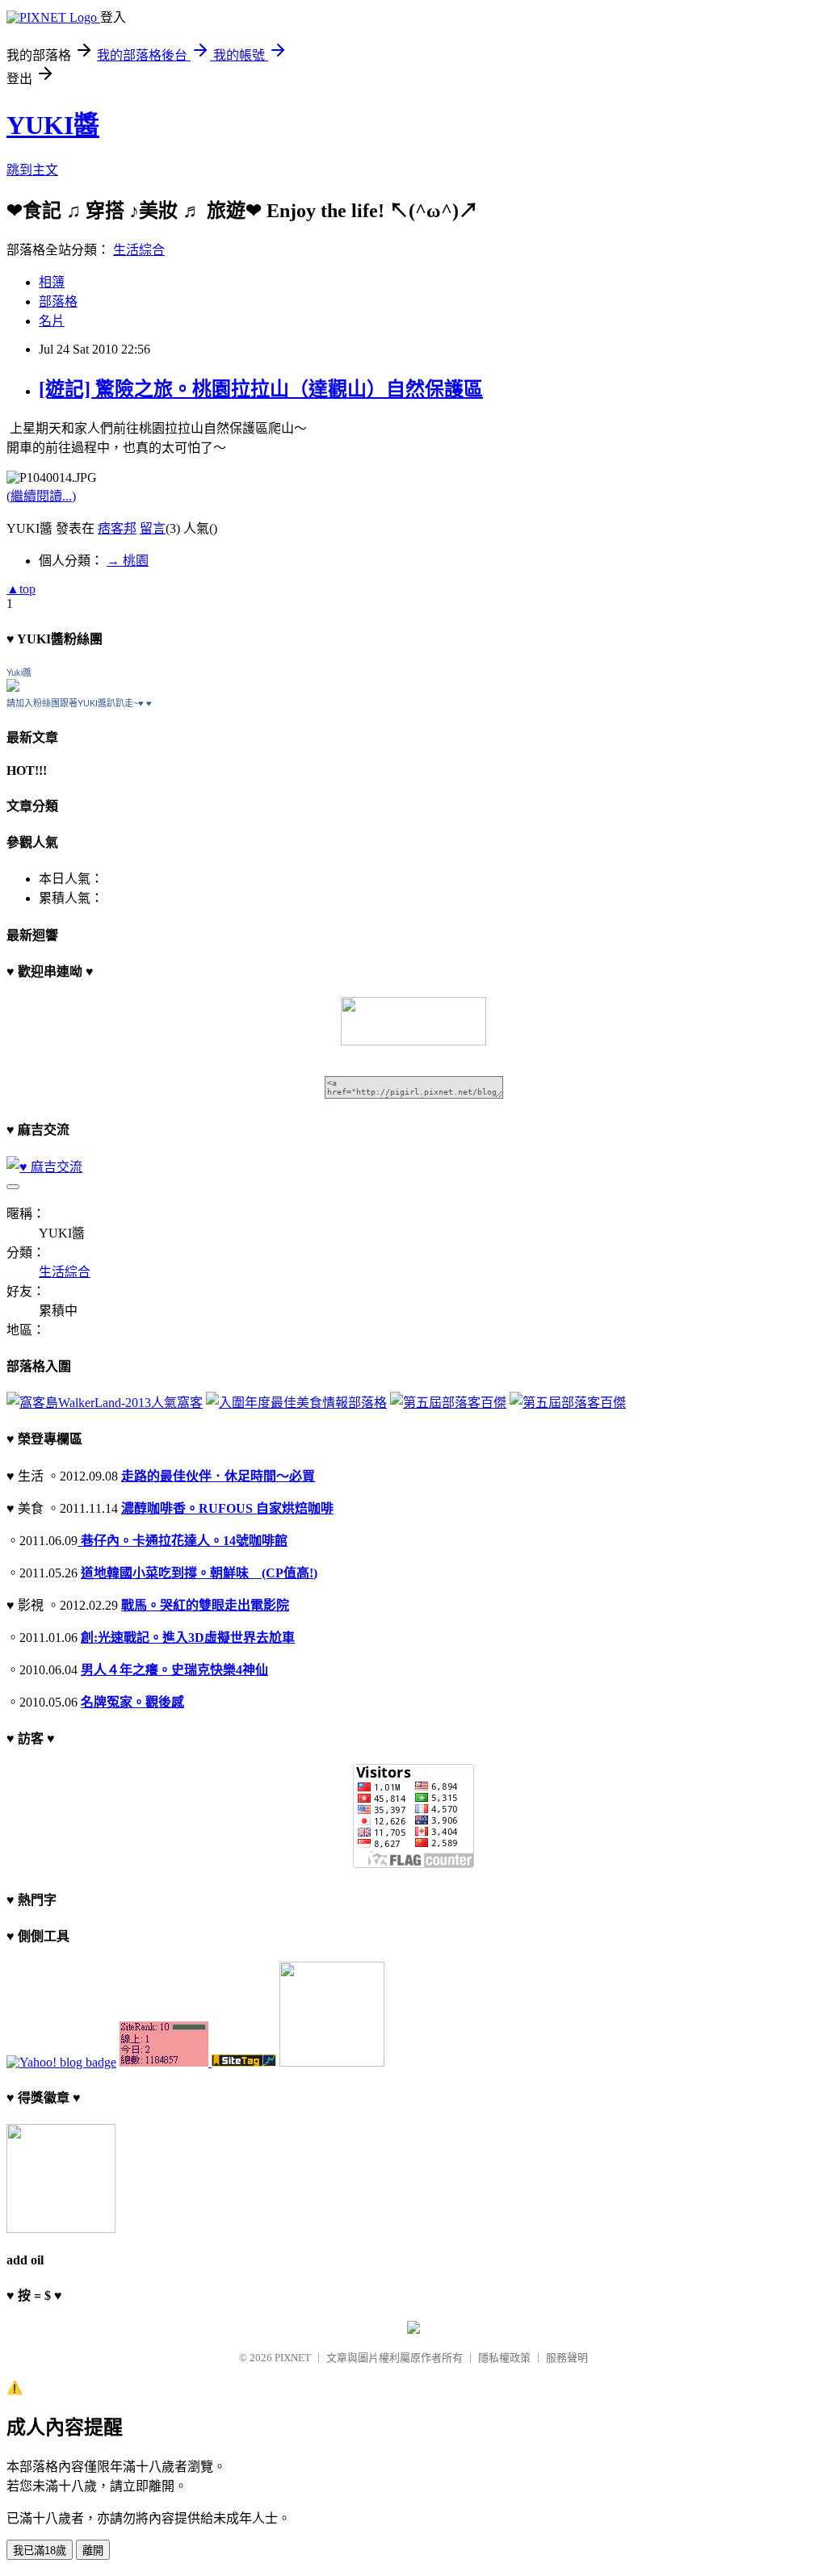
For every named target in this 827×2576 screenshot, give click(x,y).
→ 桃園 (128, 561)
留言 (153, 528)
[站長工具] (166, 2062)
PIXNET (293, 2358)
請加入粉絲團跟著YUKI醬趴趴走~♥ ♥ (79, 703)
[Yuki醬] (13, 687)
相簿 (52, 282)
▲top (21, 589)
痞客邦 (117, 528)
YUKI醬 (53, 125)
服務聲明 (567, 2358)
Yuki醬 (19, 672)
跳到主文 (32, 170)
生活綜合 (139, 250)
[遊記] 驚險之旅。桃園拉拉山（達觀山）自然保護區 (261, 389)
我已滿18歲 (40, 2551)
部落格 (58, 302)
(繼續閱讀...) (41, 496)
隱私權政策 (504, 2358)
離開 (93, 2551)
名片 (52, 321)
